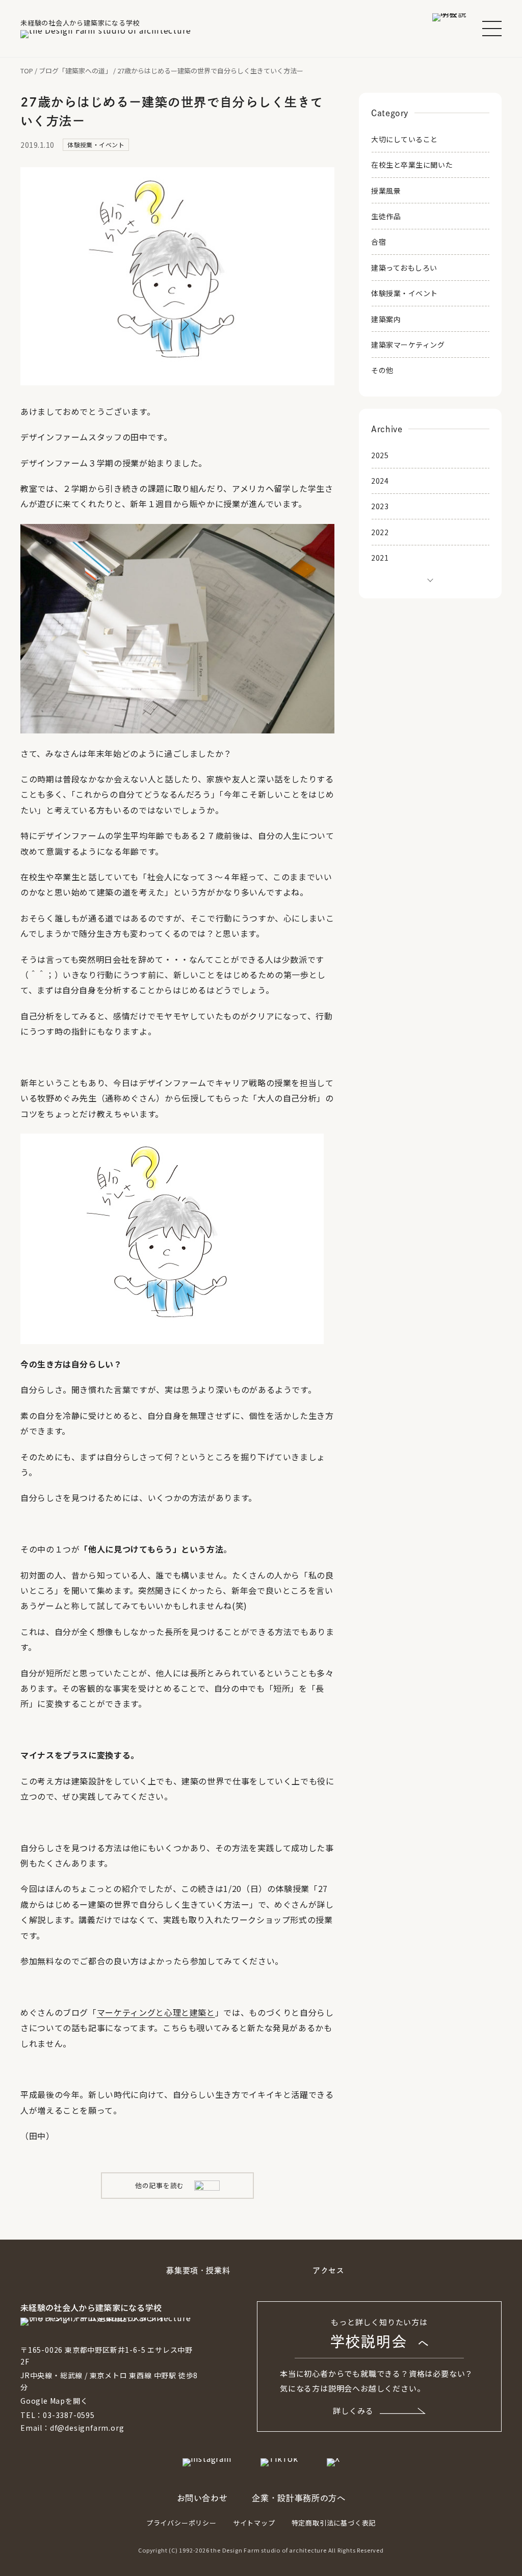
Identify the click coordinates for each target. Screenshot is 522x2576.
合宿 (379, 242)
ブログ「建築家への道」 (75, 71)
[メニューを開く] (492, 29)
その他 (382, 370)
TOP (27, 71)
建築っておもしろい (404, 268)
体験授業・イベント (404, 293)
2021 (380, 558)
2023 (380, 506)
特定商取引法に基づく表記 (334, 2523)
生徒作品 (386, 216)
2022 (380, 532)
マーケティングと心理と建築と (156, 2012)
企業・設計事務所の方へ (298, 2498)
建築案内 (386, 319)
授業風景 (386, 191)
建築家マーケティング (408, 345)
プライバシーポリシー (181, 2523)
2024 (380, 481)
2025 (380, 455)
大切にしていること (404, 139)
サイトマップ (254, 2523)
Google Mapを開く (54, 2401)
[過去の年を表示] (430, 579)
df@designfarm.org (87, 2428)
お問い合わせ (202, 2498)
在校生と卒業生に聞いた (412, 165)
